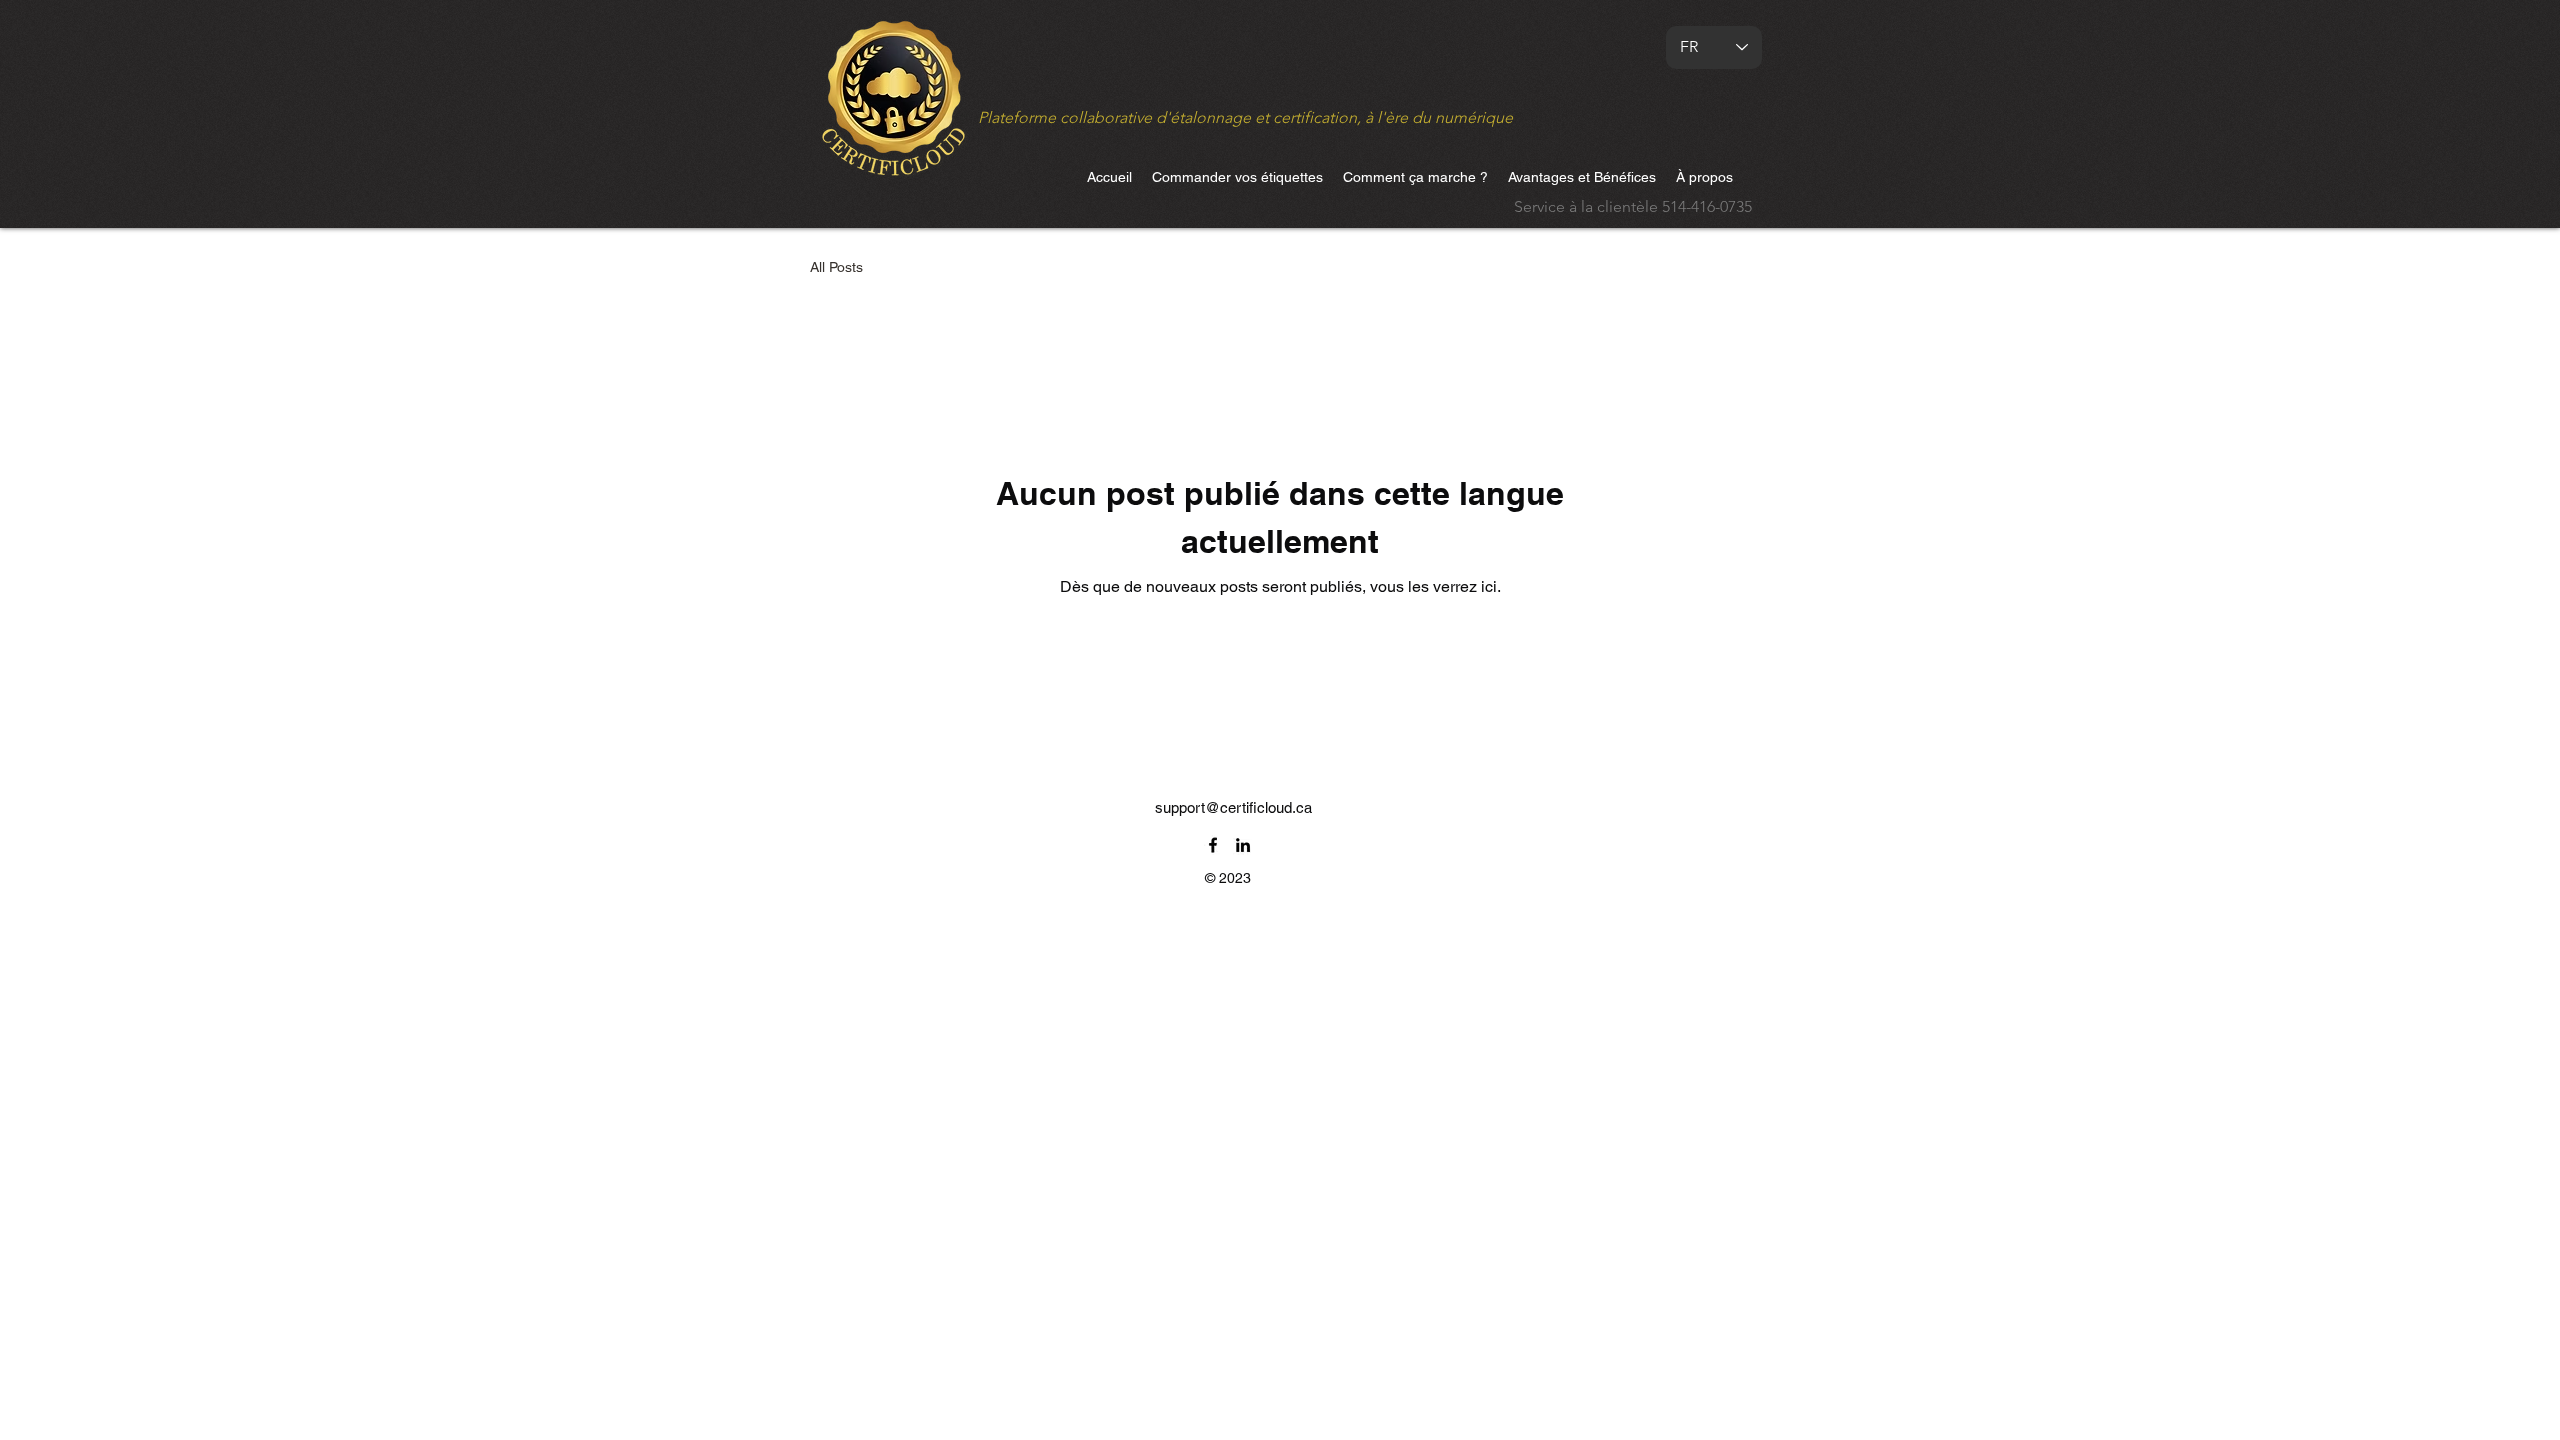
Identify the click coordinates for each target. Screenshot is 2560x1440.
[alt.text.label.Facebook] (1213, 845)
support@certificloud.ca (1233, 807)
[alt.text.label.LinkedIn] (1243, 845)
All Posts (836, 267)
